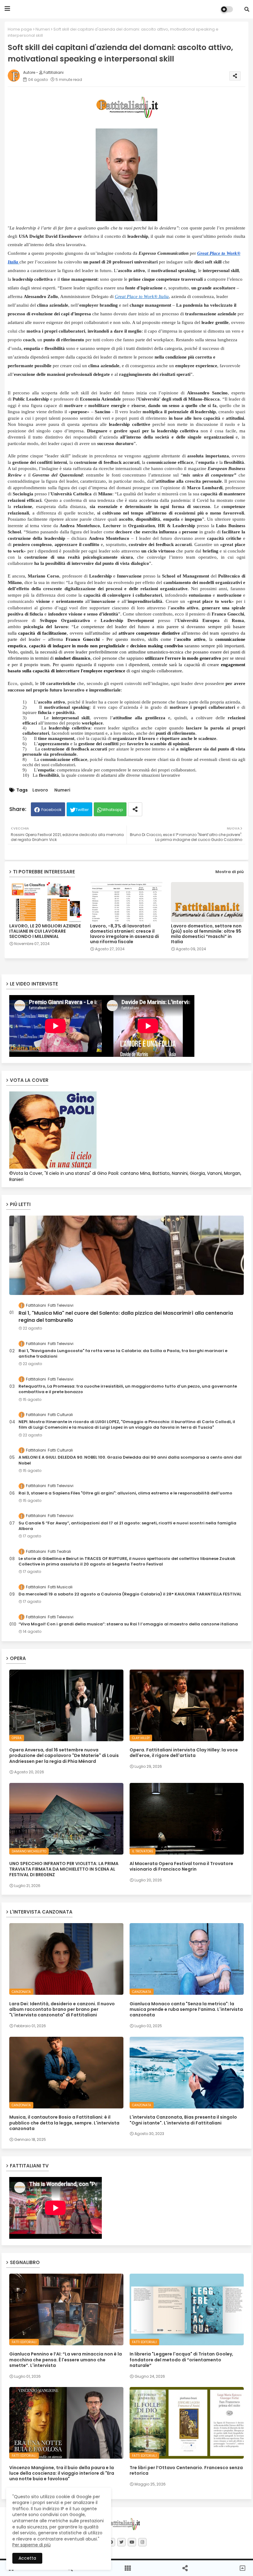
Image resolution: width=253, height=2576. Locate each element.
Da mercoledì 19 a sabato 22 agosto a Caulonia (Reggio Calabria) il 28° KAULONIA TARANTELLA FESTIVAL (130, 1594)
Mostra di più (230, 872)
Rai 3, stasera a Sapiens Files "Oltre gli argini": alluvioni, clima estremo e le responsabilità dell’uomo (125, 1493)
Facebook (52, 810)
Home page (20, 29)
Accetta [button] (27, 2558)
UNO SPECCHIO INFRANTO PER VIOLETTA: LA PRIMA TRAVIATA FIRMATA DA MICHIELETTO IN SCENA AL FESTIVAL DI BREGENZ (64, 1869)
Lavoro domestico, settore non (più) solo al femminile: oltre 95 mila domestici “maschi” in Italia (206, 934)
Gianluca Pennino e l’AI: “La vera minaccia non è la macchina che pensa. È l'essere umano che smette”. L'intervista (66, 2360)
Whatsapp (113, 810)
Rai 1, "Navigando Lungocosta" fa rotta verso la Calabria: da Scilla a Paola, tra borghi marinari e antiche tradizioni (123, 1354)
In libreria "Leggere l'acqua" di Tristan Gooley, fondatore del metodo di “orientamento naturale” (181, 2360)
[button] (247, 9)
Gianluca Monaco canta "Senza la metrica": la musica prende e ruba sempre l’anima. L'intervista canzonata (186, 2009)
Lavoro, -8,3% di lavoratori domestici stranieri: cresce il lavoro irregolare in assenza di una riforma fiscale (124, 934)
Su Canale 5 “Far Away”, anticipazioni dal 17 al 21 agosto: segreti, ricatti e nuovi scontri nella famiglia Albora (127, 1526)
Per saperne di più (31, 2545)
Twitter (82, 810)
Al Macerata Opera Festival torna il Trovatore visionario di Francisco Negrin (181, 1866)
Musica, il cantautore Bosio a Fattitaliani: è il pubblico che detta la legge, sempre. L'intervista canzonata (64, 2123)
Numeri (43, 29)
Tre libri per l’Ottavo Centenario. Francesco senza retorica (186, 2470)
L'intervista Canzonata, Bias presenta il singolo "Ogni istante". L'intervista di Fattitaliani (183, 2120)
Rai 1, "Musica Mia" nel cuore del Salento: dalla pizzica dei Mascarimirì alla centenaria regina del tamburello (126, 1317)
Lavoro (40, 790)
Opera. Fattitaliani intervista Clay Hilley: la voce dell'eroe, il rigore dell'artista (184, 1753)
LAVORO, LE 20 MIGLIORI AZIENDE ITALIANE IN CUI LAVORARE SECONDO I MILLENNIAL (45, 931)
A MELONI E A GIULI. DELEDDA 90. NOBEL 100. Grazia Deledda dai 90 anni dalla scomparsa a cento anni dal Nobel (130, 1460)
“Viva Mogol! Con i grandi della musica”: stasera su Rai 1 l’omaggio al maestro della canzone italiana (128, 1624)
